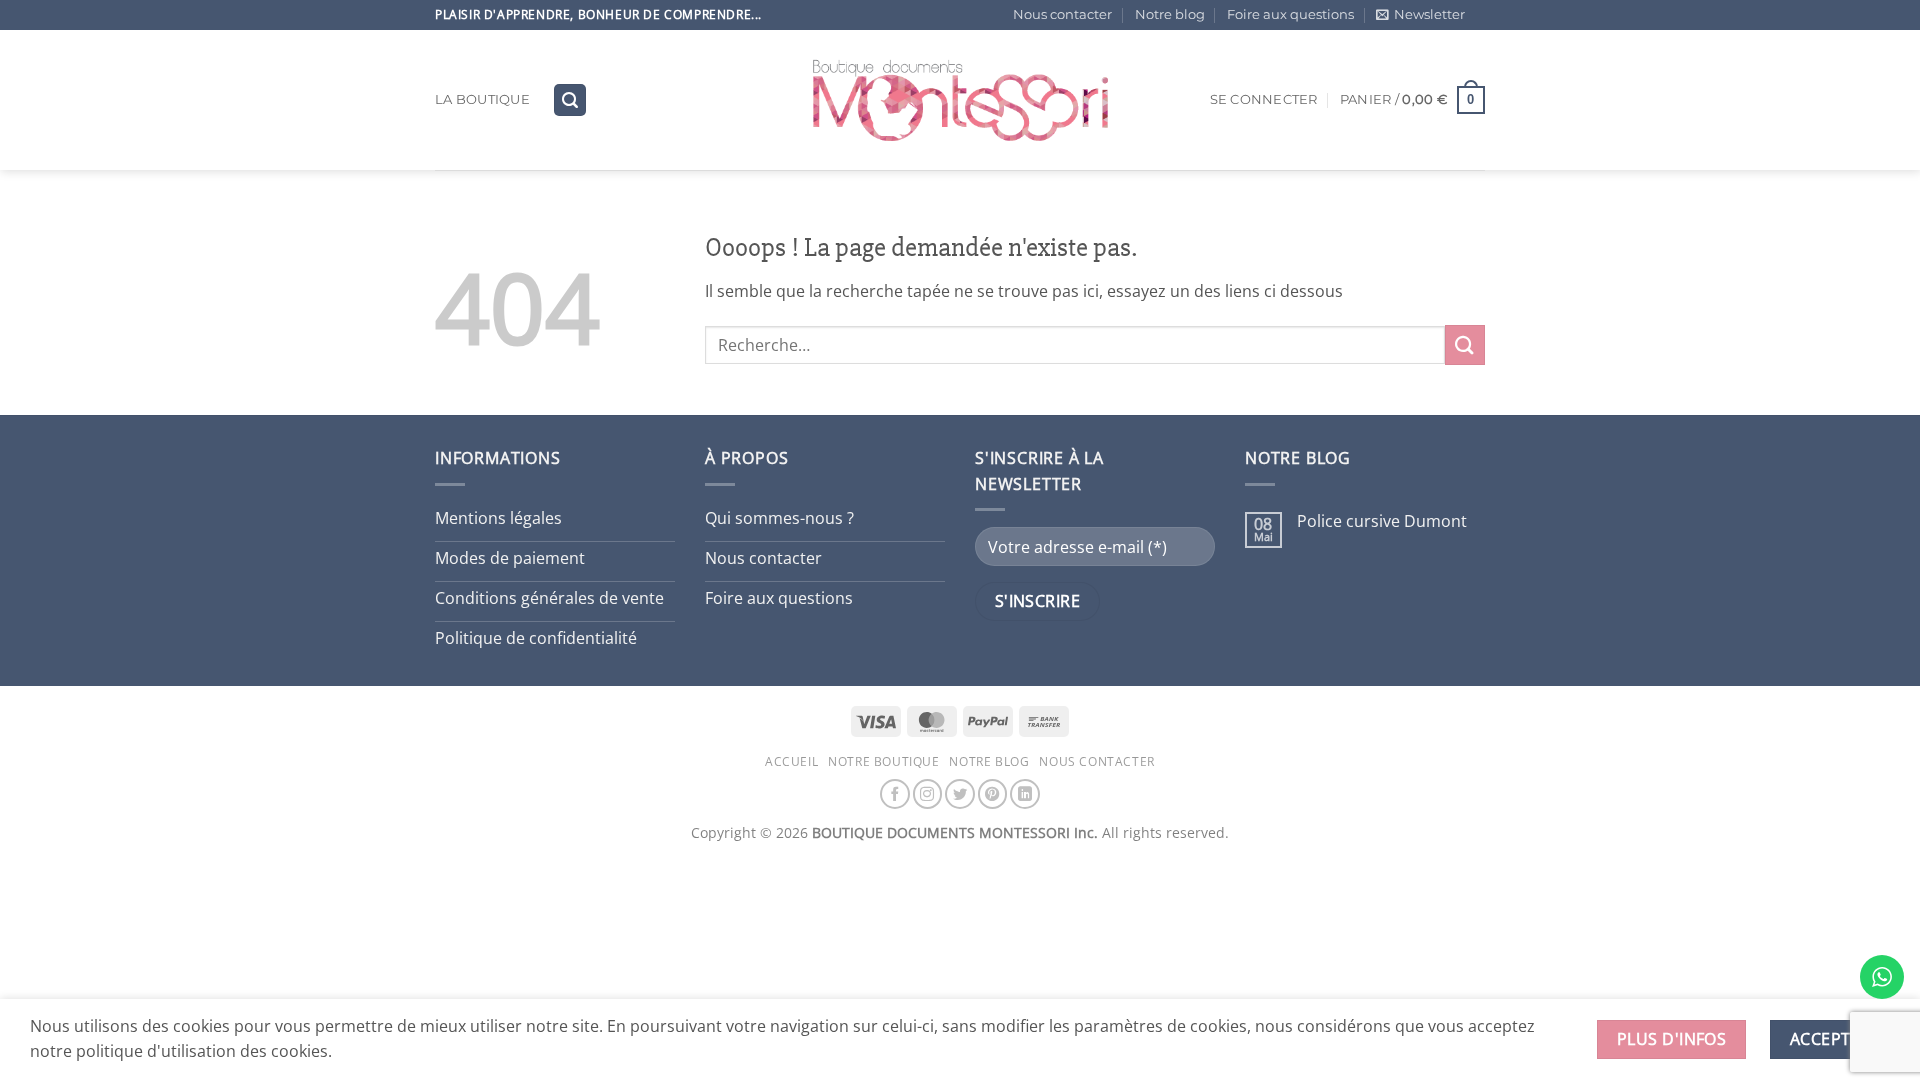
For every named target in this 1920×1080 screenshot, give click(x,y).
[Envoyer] (1465, 344)
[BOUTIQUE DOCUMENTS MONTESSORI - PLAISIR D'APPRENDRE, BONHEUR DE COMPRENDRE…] (960, 100)
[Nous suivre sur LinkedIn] (1025, 794)
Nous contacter (1062, 14)
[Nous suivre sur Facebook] (895, 794)
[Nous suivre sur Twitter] (960, 794)
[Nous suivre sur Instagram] (928, 794)
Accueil (791, 761)
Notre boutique (884, 761)
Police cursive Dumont (1382, 521)
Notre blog (1170, 14)
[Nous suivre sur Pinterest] (993, 794)
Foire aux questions (1290, 14)
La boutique (482, 99)
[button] (1420, 15)
